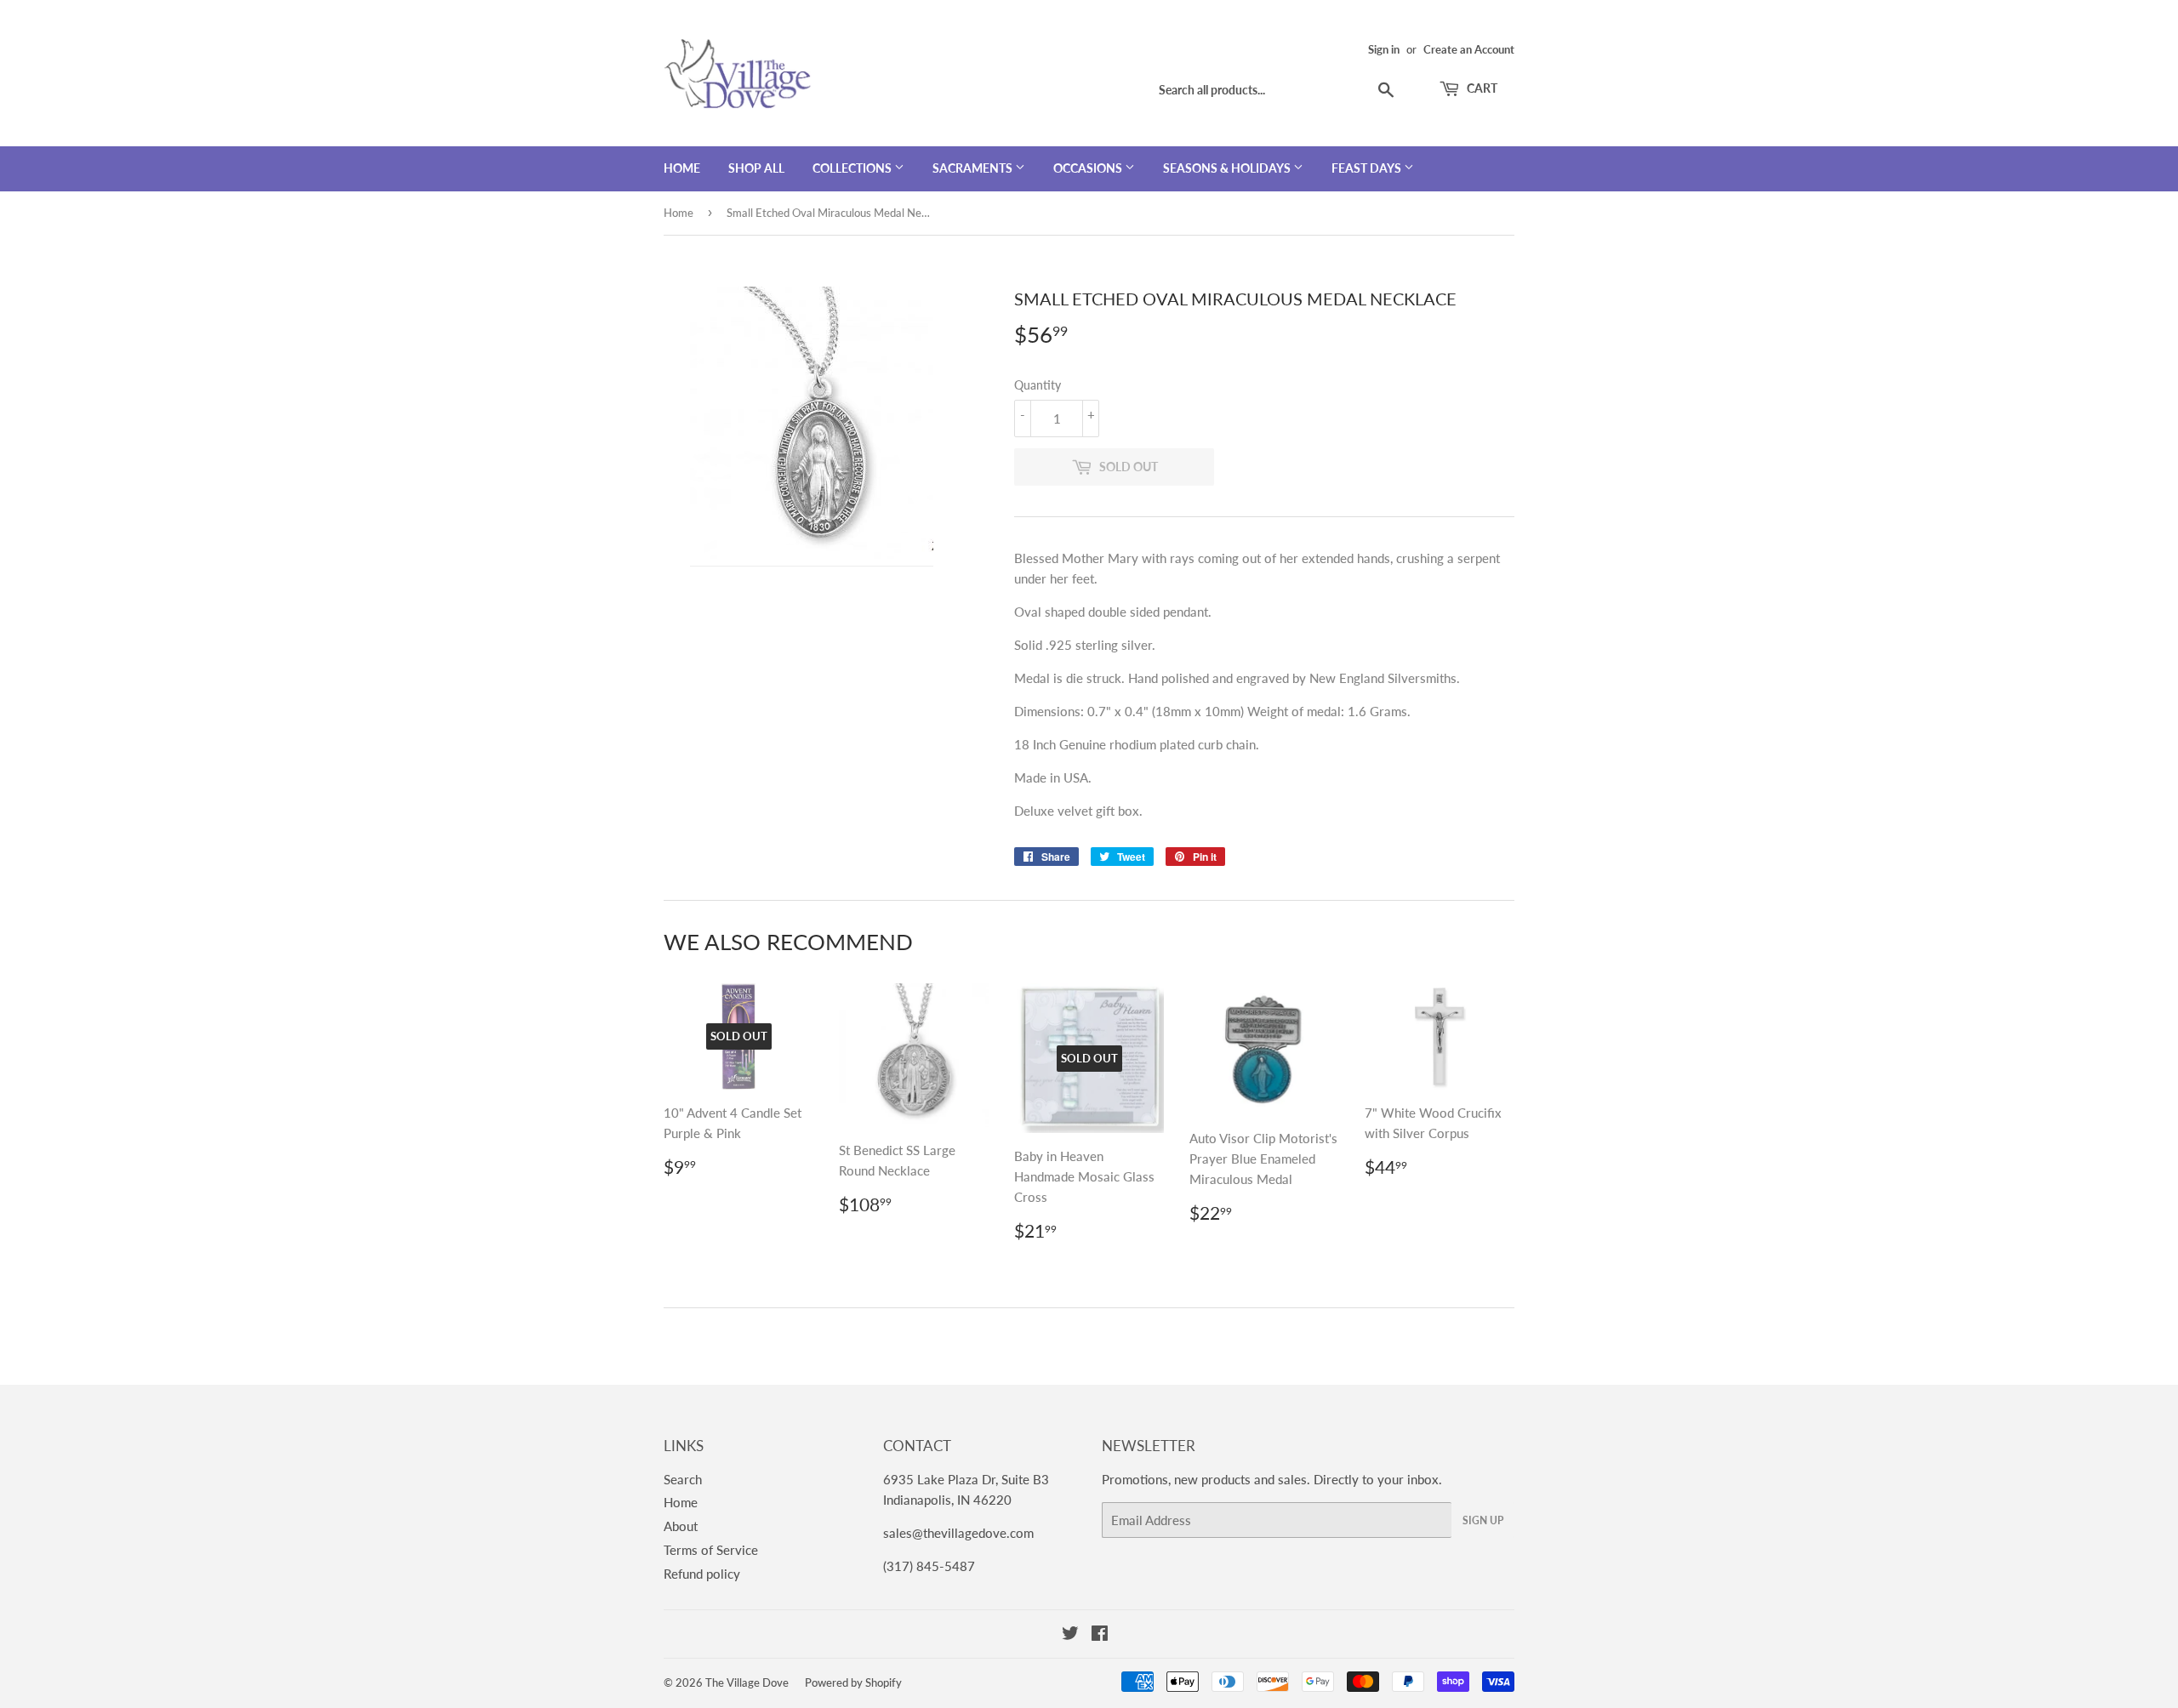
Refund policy (702, 1574)
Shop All (756, 168)
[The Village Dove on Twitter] (1070, 1635)
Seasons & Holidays (1228, 168)
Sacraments (974, 168)
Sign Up (1483, 1520)
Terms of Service (711, 1550)
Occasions (1089, 168)
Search (683, 1479)
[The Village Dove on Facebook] (1100, 1635)
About (681, 1526)
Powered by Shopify (853, 1682)
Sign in (1384, 49)
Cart (1481, 88)
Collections (853, 168)
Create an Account (1469, 49)
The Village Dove (747, 1682)
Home (682, 168)
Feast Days (1368, 168)
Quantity (1038, 385)
